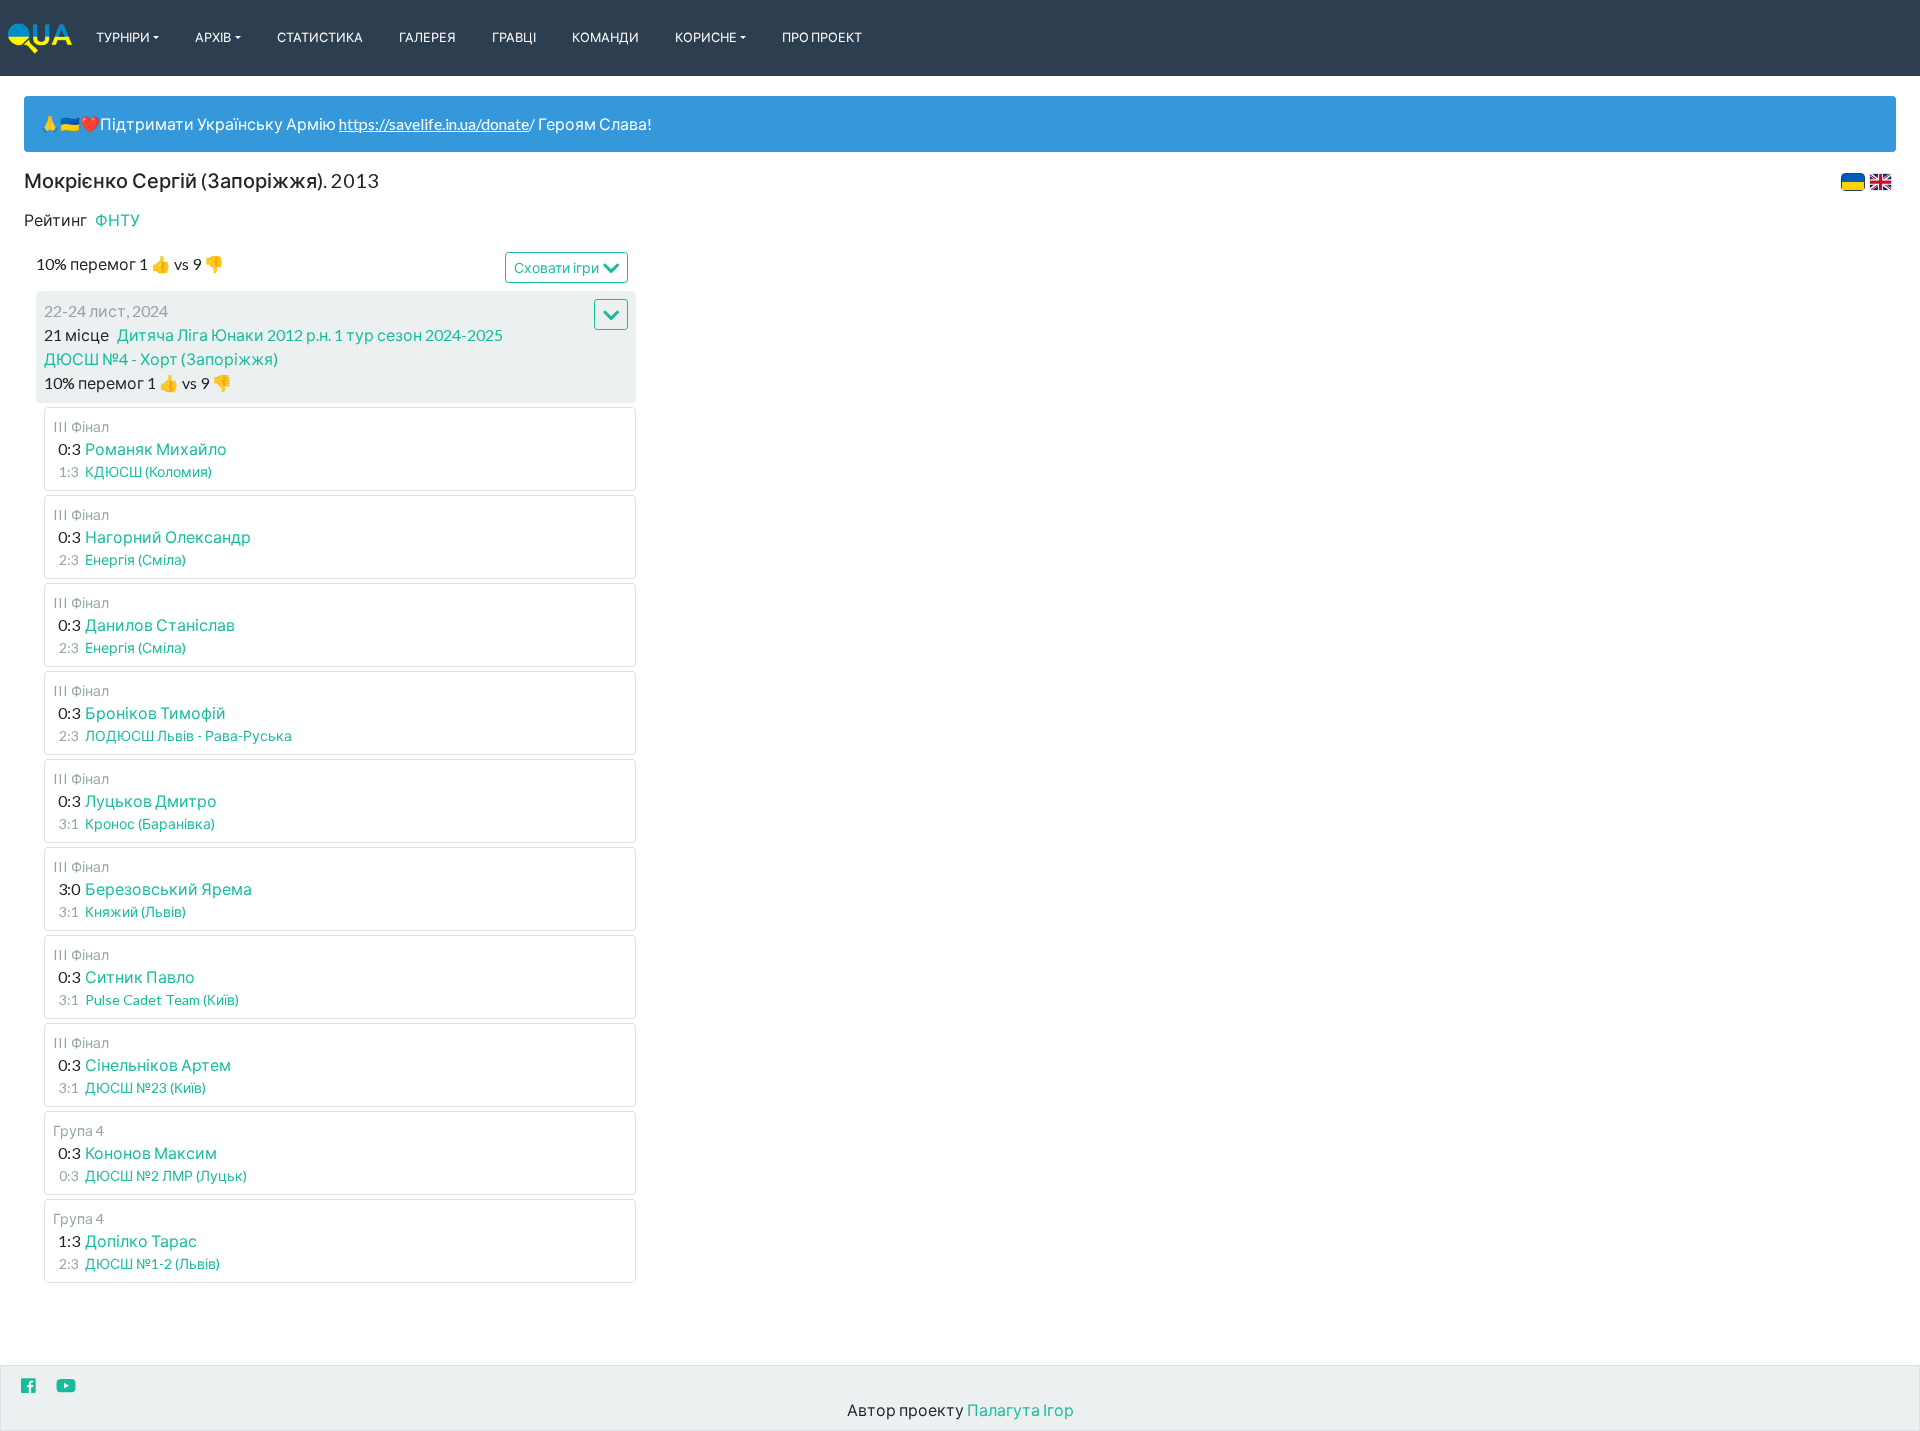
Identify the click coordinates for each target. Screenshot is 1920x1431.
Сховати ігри (556, 267)
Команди (605, 37)
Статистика (320, 37)
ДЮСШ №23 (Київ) (145, 1087)
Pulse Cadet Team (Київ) (162, 999)
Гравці (514, 37)
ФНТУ (117, 219)
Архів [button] (213, 37)
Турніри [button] (123, 37)
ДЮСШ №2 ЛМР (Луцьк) (166, 1175)
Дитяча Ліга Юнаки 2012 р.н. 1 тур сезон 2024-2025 (310, 334)
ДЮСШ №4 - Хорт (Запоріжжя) (161, 358)
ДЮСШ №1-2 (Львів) (152, 1263)
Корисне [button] (706, 37)
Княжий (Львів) (135, 911)
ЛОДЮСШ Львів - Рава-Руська (188, 735)
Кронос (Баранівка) (150, 823)
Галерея (427, 37)
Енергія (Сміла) (135, 559)
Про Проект (822, 37)
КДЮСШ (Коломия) (148, 471)
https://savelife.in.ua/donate (434, 123)
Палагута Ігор (1020, 1409)
